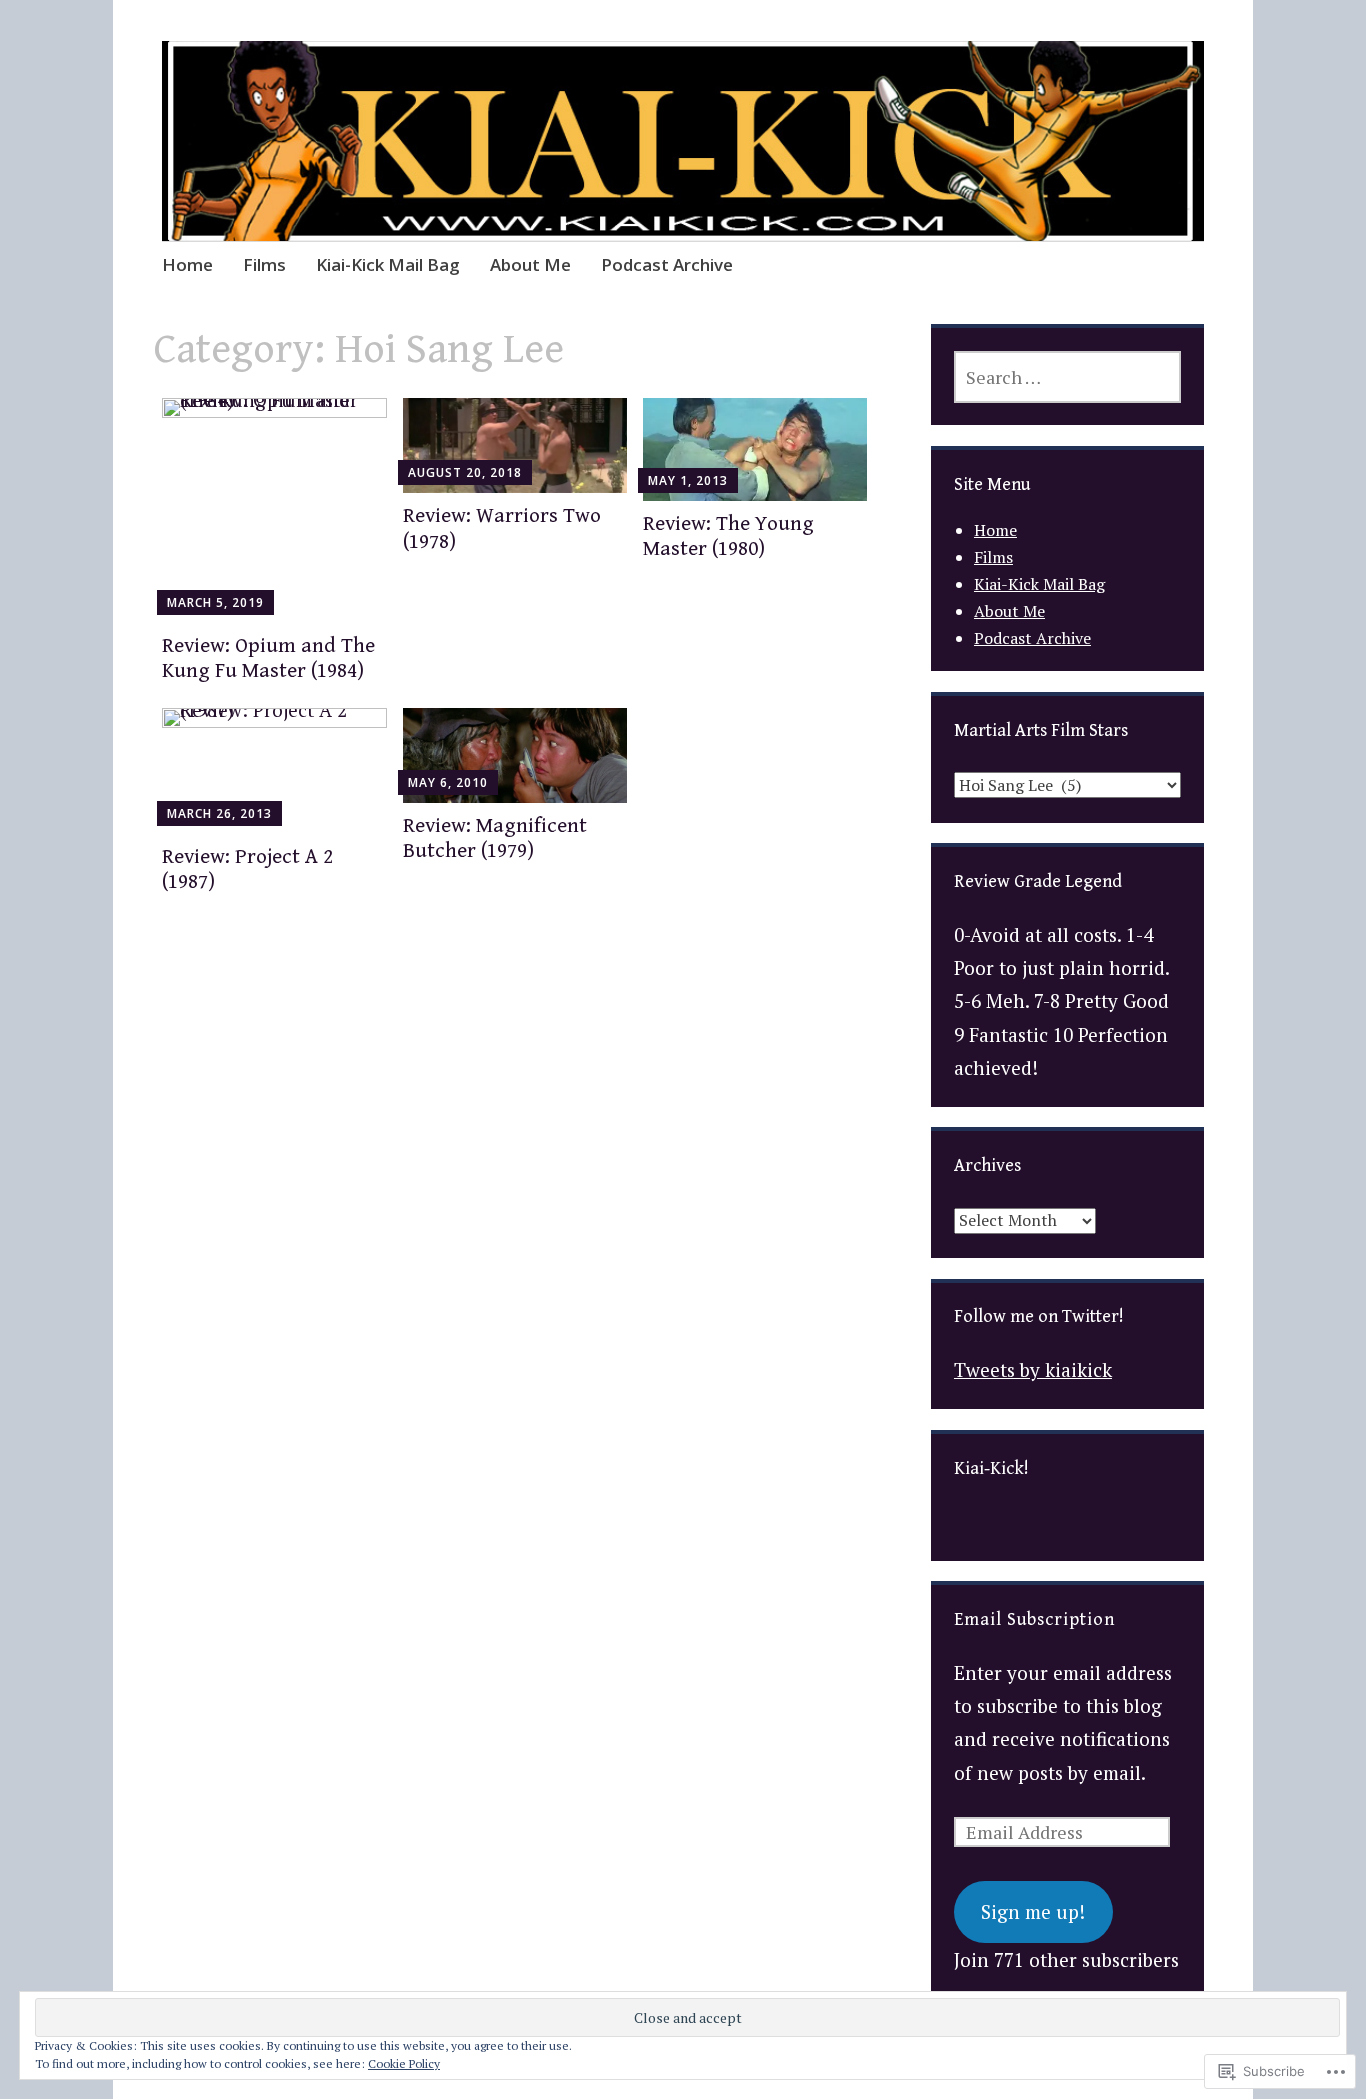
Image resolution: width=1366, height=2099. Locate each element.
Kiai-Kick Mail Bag (388, 264)
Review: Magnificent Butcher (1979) (495, 838)
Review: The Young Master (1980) (728, 536)
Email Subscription (1034, 1619)
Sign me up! (1033, 1911)
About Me (530, 264)
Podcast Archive (667, 264)
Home (187, 264)
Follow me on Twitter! (1039, 1316)
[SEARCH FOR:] (1067, 377)
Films (264, 264)
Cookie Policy (404, 2063)
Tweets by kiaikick (1033, 1369)
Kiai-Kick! (991, 1468)
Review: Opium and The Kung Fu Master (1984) (268, 658)
